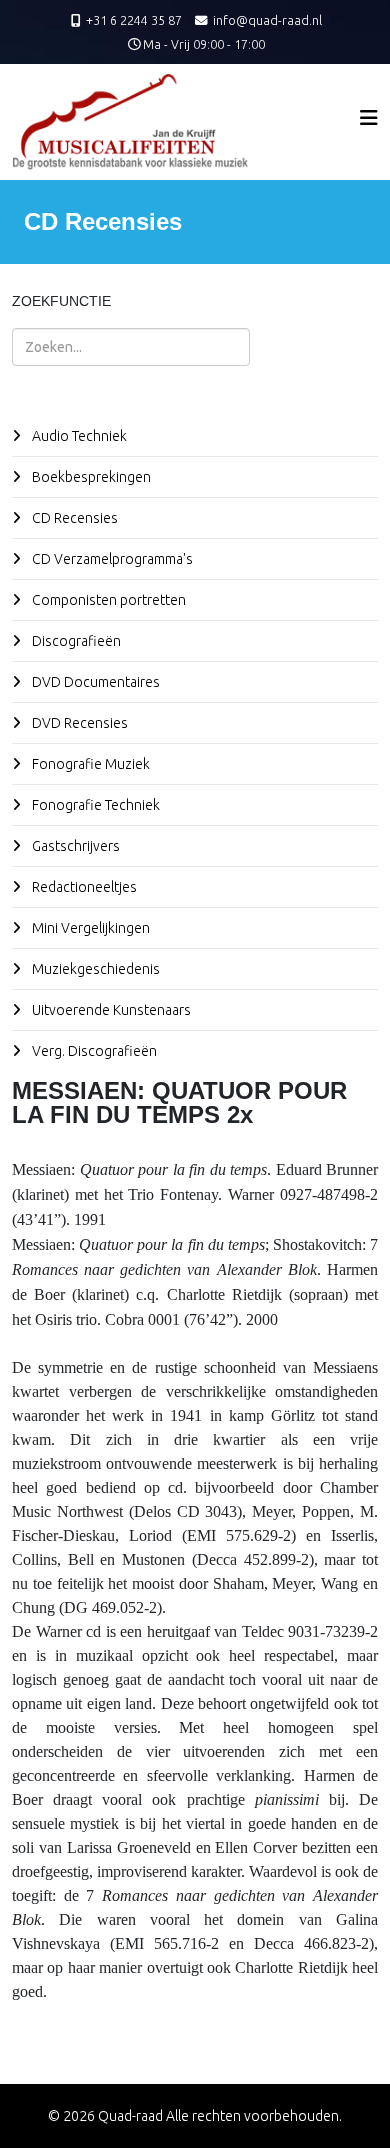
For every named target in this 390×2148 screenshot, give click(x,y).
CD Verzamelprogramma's (111, 559)
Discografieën (75, 641)
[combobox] (131, 347)
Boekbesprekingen (90, 477)
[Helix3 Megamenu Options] (369, 117)
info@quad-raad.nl (267, 20)
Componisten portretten (107, 600)
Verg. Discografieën (93, 1051)
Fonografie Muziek (89, 764)
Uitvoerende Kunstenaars (110, 1010)
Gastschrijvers (74, 846)
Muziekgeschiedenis (94, 969)
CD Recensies (73, 518)
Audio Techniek (78, 436)
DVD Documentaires (94, 682)
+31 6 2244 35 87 (134, 20)
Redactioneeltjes (83, 887)
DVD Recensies (78, 723)
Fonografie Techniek (94, 805)
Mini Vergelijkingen (89, 928)
